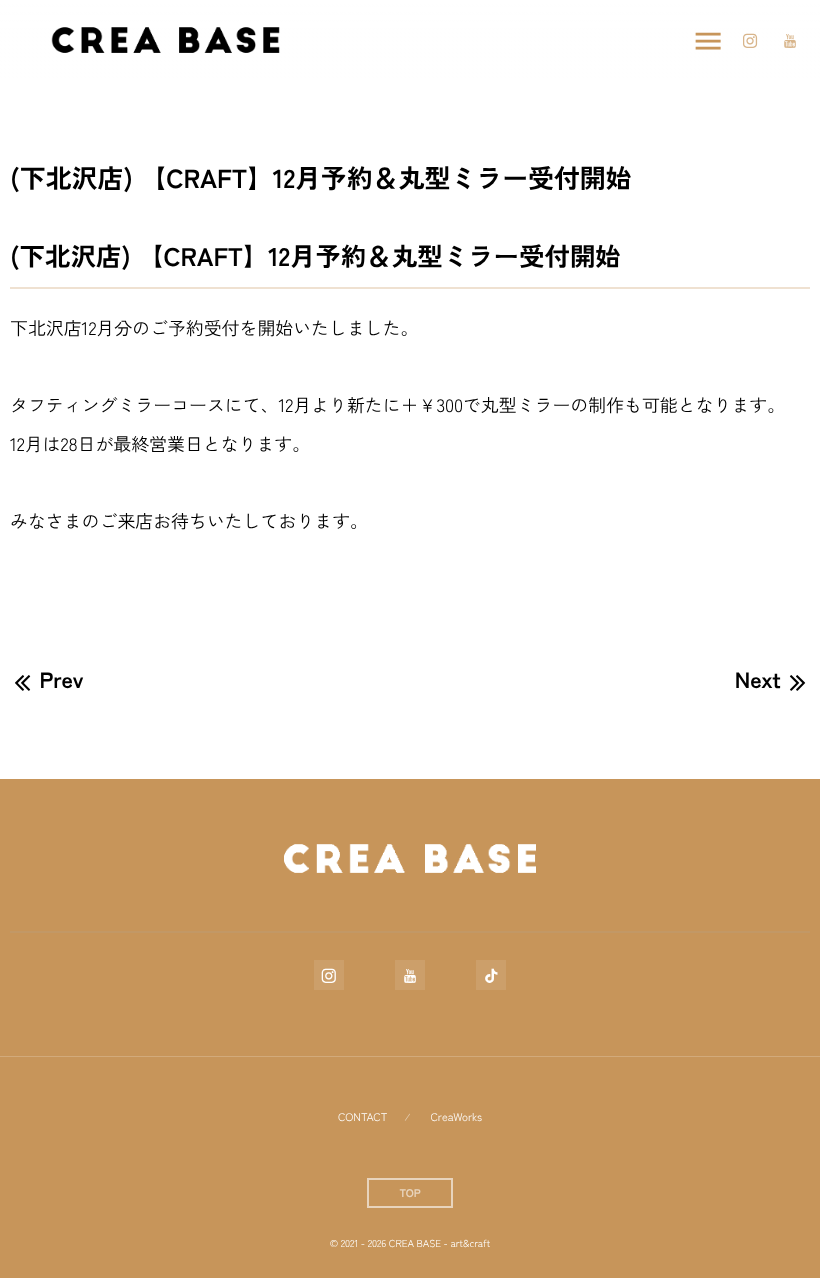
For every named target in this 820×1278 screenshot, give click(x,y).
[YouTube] (790, 40)
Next (758, 679)
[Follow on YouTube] (410, 975)
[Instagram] (750, 40)
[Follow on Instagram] (329, 975)
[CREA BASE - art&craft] (165, 40)
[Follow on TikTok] (491, 975)
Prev (61, 679)
